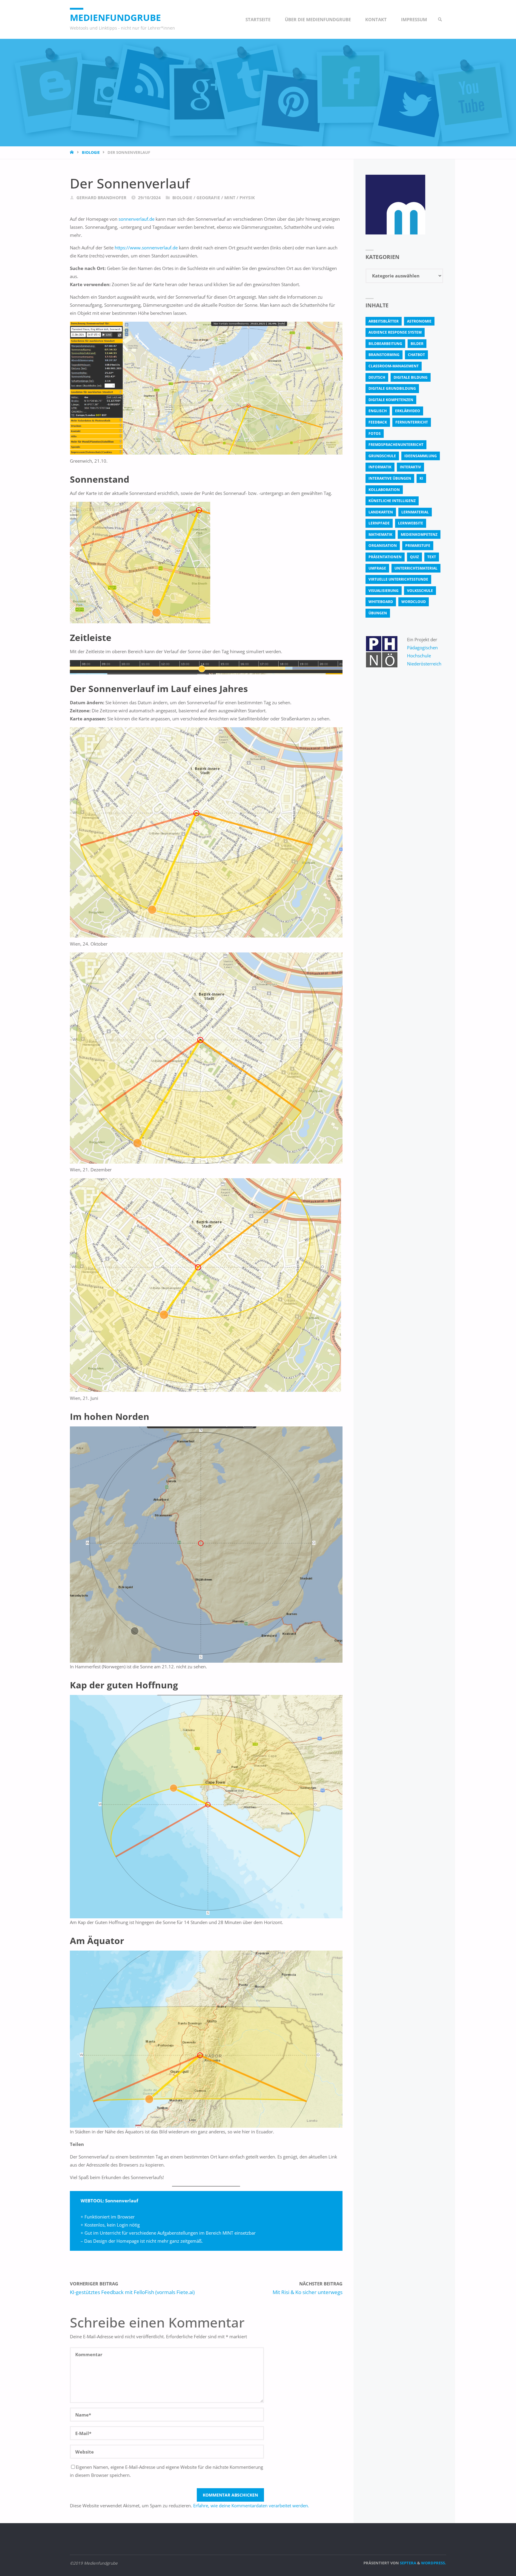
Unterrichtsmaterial (416, 568)
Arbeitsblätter (384, 321)
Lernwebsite (411, 523)
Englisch (378, 411)
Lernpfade (379, 523)
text (432, 557)
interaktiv (410, 467)
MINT (230, 198)
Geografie (208, 198)
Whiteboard (381, 602)
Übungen (378, 613)
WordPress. (434, 2563)
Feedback (378, 422)
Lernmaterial (415, 512)
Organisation (383, 546)
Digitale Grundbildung (392, 388)
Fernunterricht (412, 422)
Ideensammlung (421, 456)
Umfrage (377, 568)
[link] (440, 19)
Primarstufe (418, 546)
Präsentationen (385, 557)
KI (421, 478)
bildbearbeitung (385, 344)
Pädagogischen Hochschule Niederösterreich (424, 656)
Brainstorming (384, 355)
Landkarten (381, 512)
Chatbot (416, 355)
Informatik (380, 467)
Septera (408, 2563)
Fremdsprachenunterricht (396, 445)
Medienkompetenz (419, 534)
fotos (375, 434)
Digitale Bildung (411, 377)
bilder (417, 344)
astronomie (419, 321)
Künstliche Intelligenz (392, 501)
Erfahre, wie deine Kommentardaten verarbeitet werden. (251, 2506)
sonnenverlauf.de (136, 219)
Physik (247, 198)
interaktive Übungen (390, 478)
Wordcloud (414, 602)
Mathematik (380, 534)
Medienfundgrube (115, 17)
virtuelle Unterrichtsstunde (398, 579)
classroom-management (394, 366)
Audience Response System (395, 332)
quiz (414, 557)
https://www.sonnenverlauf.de (146, 248)
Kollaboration (384, 490)
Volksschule (420, 591)
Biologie (91, 152)
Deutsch (377, 377)
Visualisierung (384, 591)
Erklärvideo (408, 411)
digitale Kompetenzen (391, 400)
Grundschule (382, 456)
